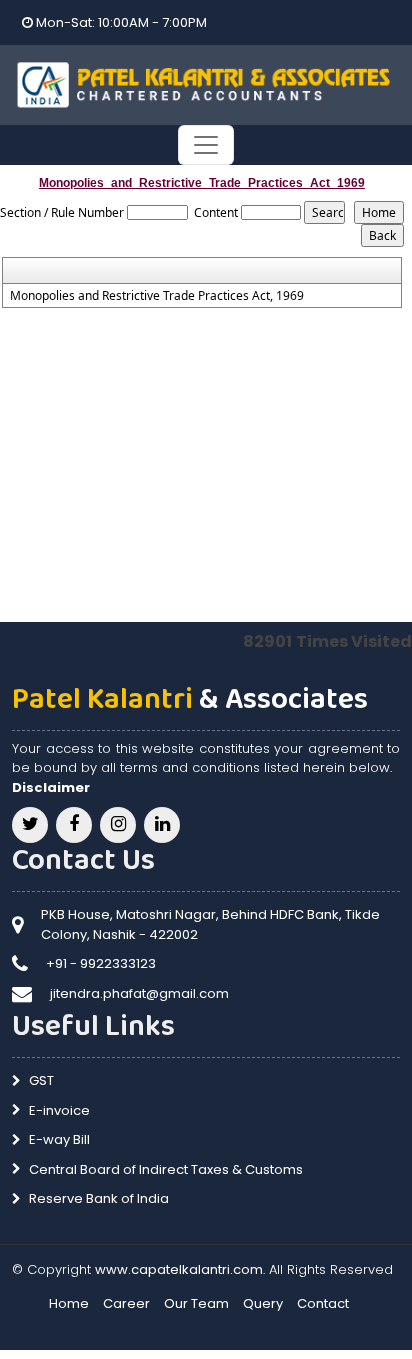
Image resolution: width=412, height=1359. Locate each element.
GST (41, 1080)
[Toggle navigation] (206, 145)
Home (69, 1303)
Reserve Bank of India (99, 1198)
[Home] (206, 83)
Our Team (196, 1303)
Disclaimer (51, 787)
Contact (323, 1303)
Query (263, 1303)
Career (126, 1303)
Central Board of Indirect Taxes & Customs (166, 1169)
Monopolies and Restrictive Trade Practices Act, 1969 (157, 296)
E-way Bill (59, 1139)
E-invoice (59, 1110)
